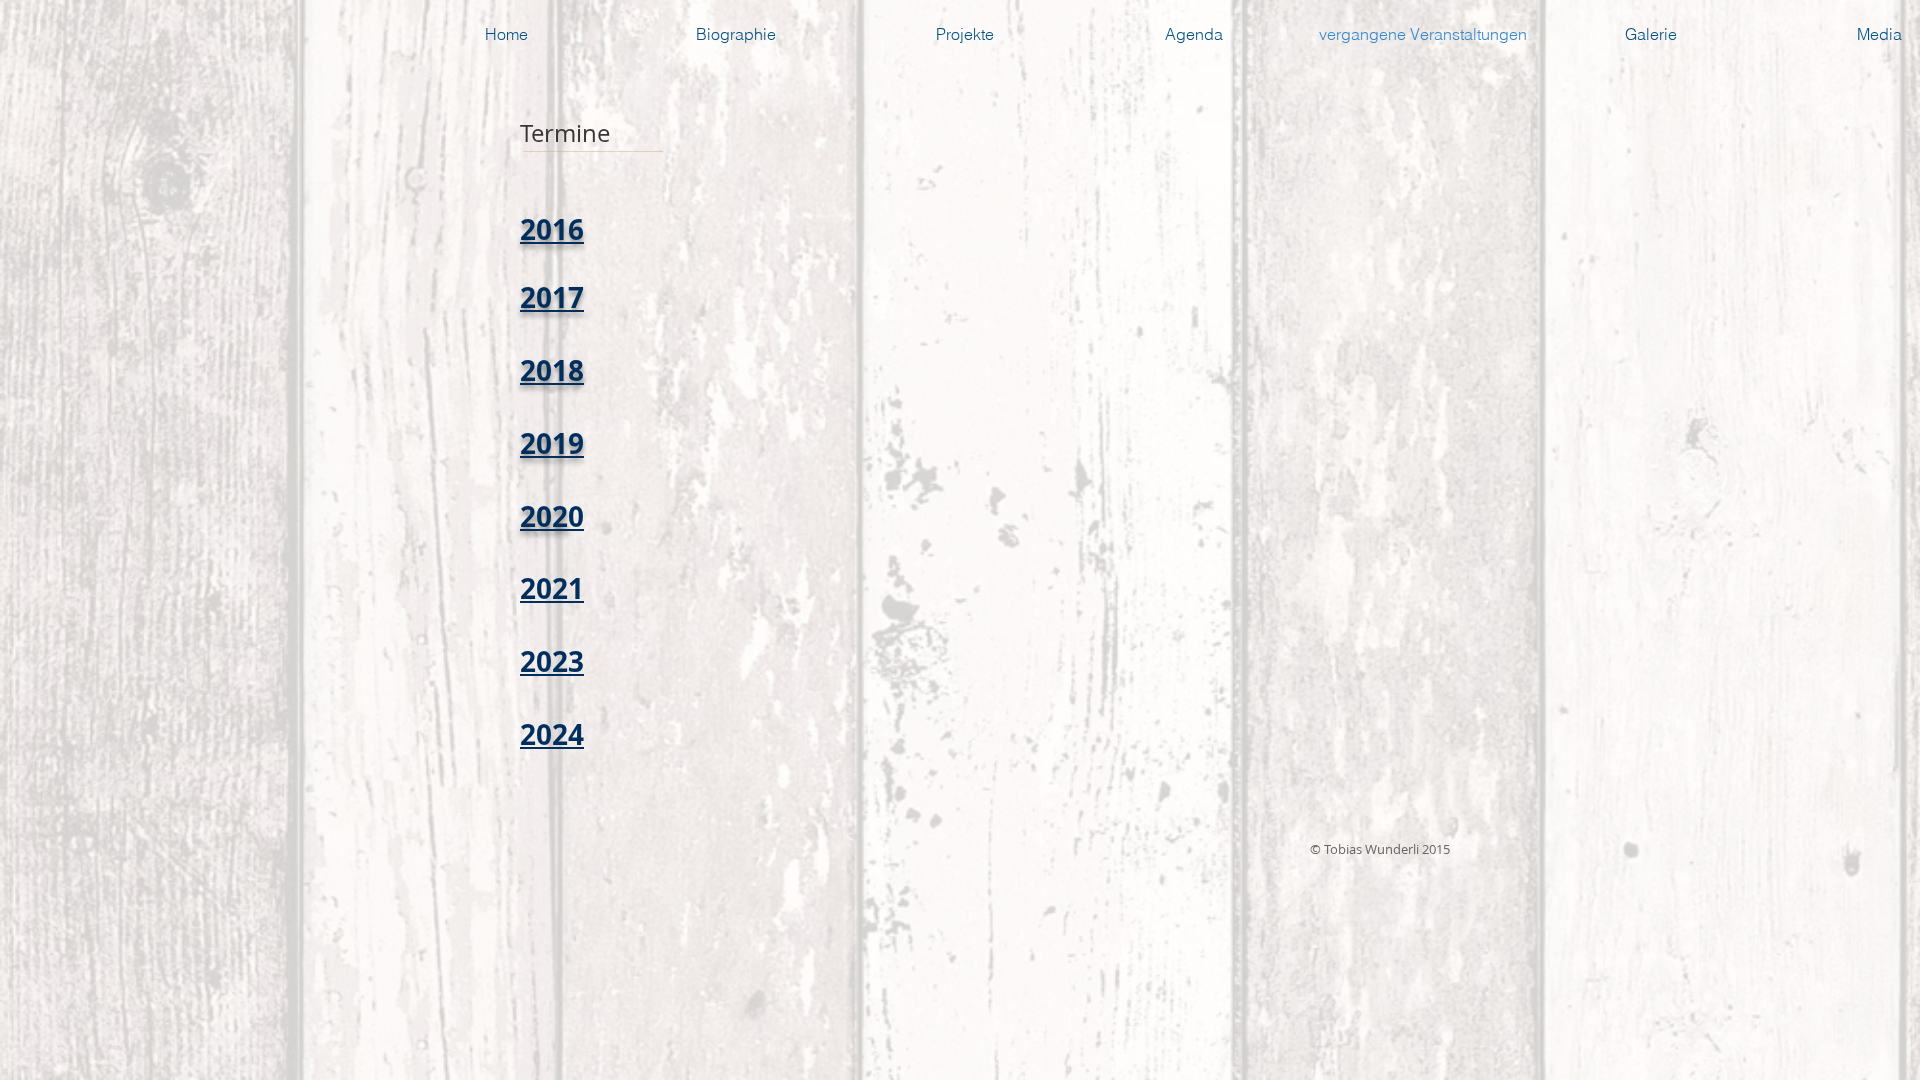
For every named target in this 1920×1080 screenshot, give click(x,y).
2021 (552, 588)
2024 (552, 734)
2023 (552, 661)
